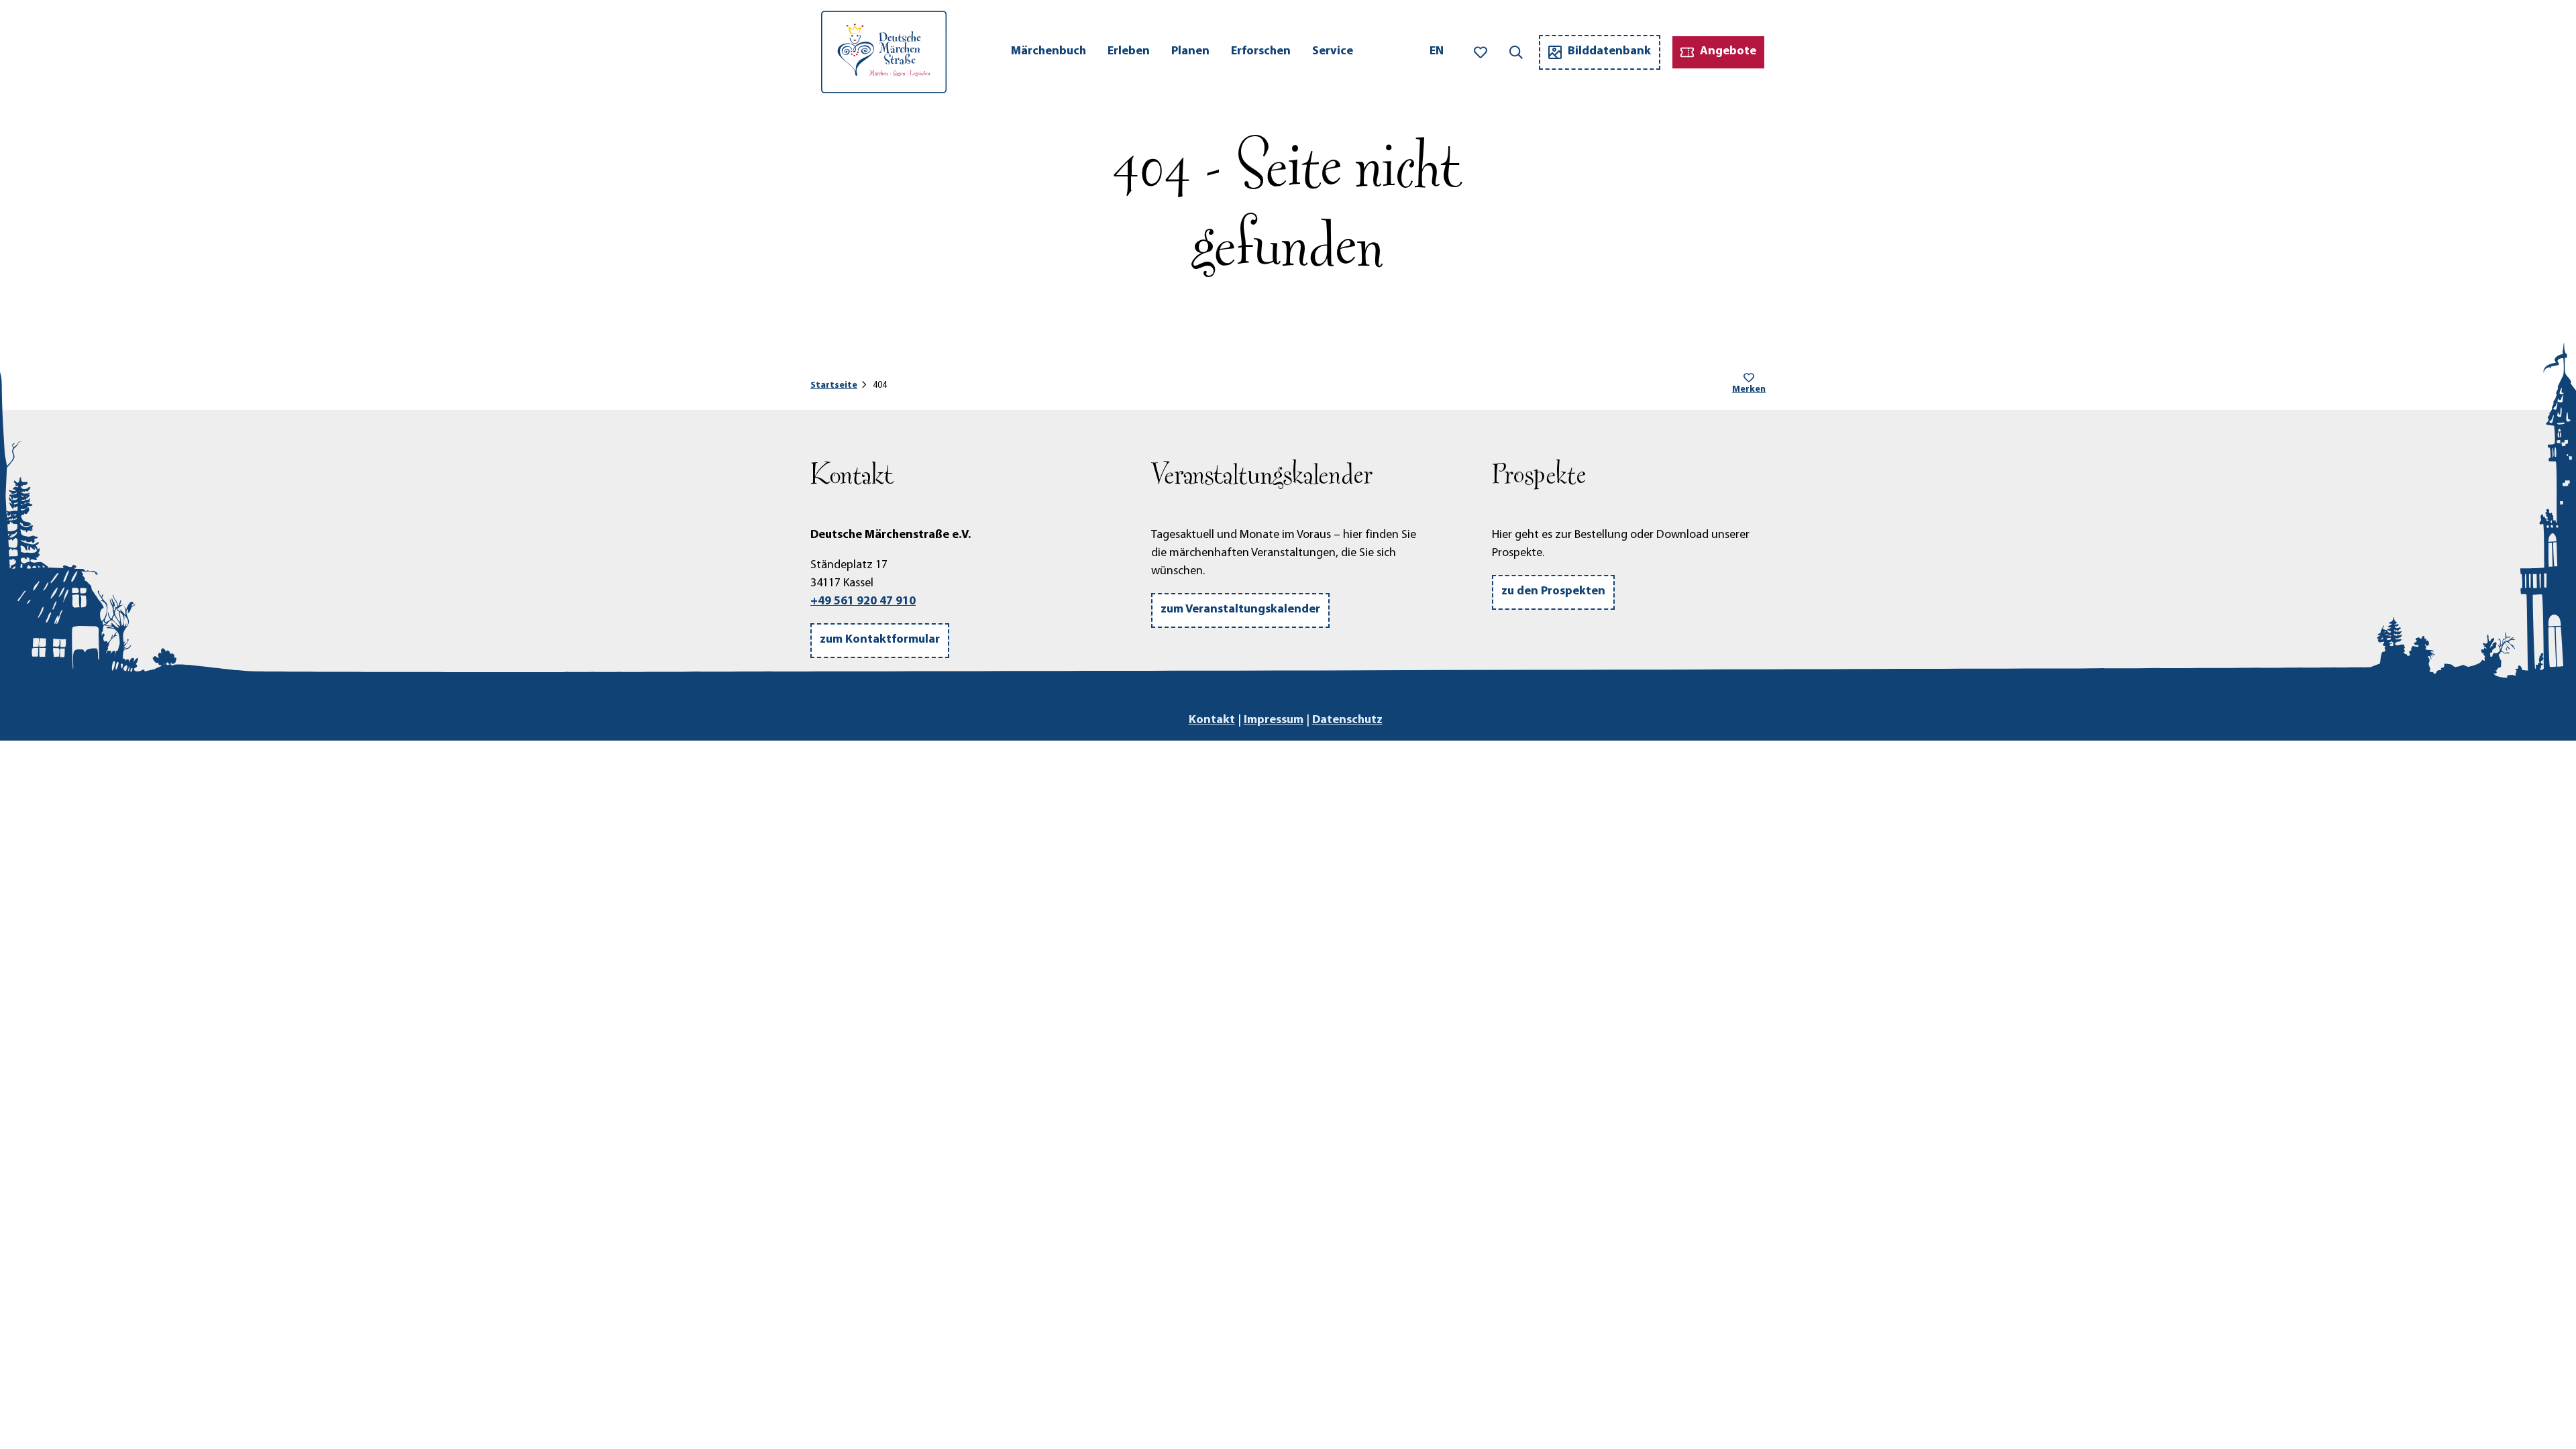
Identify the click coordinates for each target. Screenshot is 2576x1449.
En (1437, 52)
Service (1333, 52)
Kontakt (1212, 720)
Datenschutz (1347, 720)
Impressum (1274, 720)
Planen (1190, 52)
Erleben (1129, 52)
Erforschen (1261, 52)
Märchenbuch (1049, 52)
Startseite (834, 385)
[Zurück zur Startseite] (884, 52)
